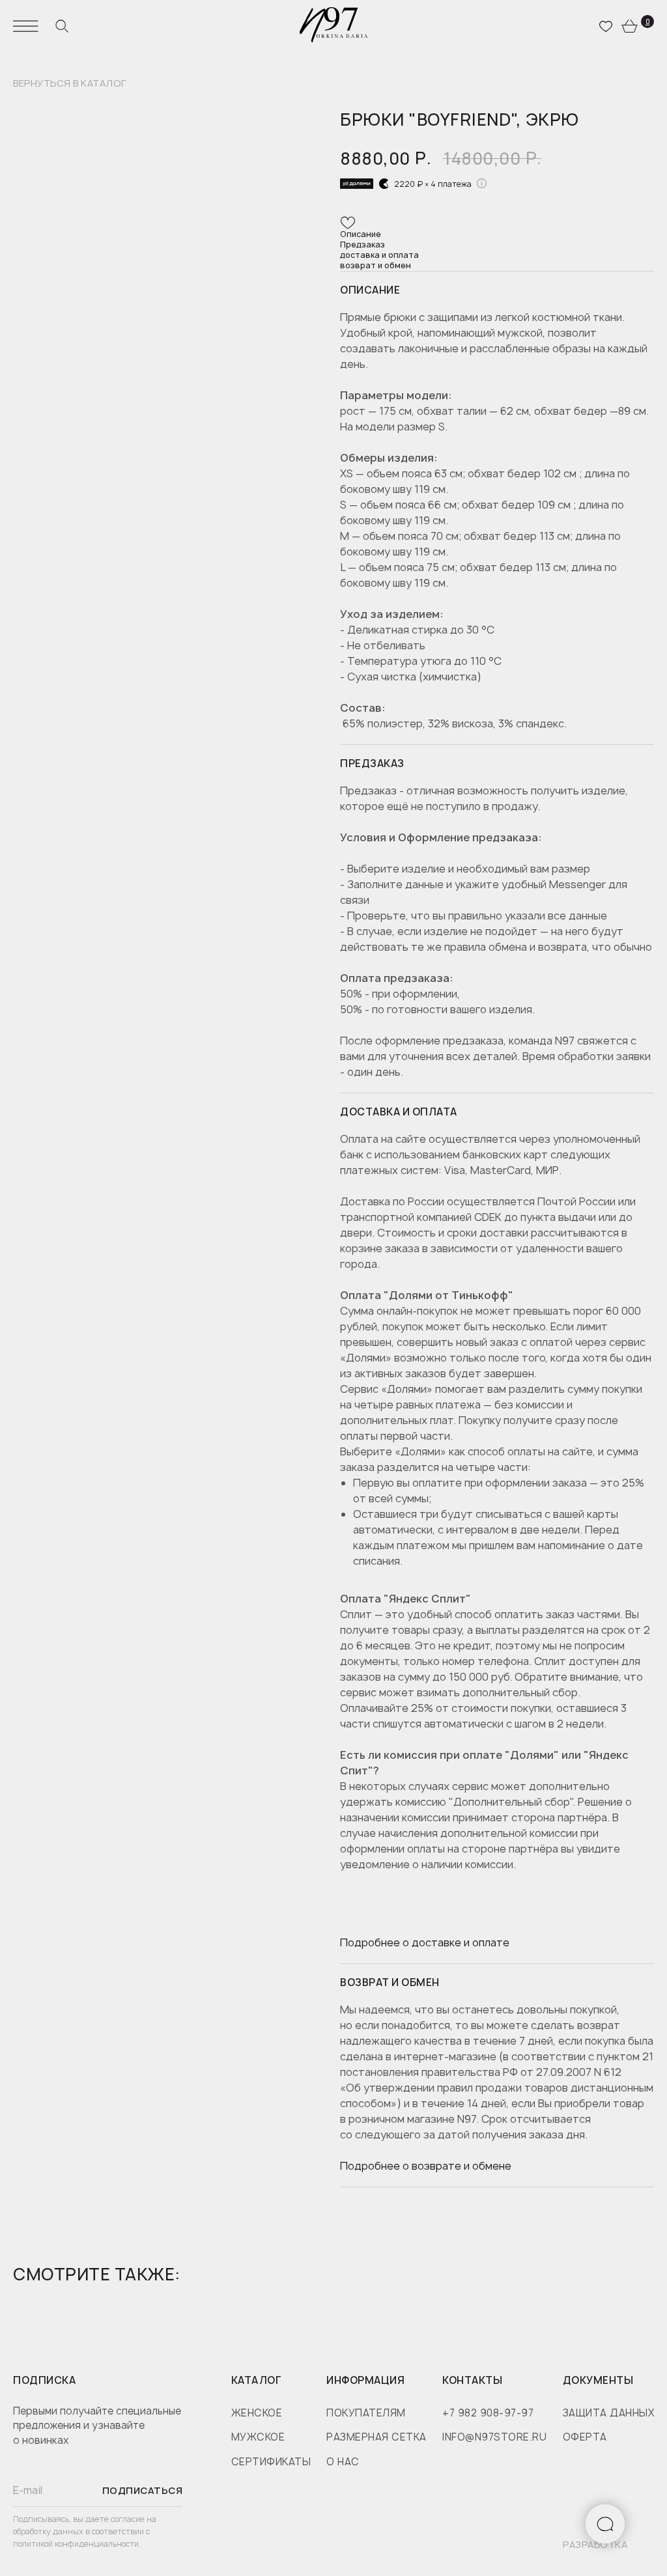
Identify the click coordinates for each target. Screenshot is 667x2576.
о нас (343, 2462)
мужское (258, 2437)
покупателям (366, 2413)
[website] (62, 26)
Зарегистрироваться (531, 2526)
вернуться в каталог (70, 84)
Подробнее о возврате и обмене (426, 2166)
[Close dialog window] (637, 2434)
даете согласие (116, 2519)
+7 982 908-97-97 (488, 2413)
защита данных (609, 2413)
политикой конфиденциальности (76, 2544)
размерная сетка (376, 2437)
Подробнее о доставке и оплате (425, 1942)
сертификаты (271, 2462)
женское (257, 2413)
